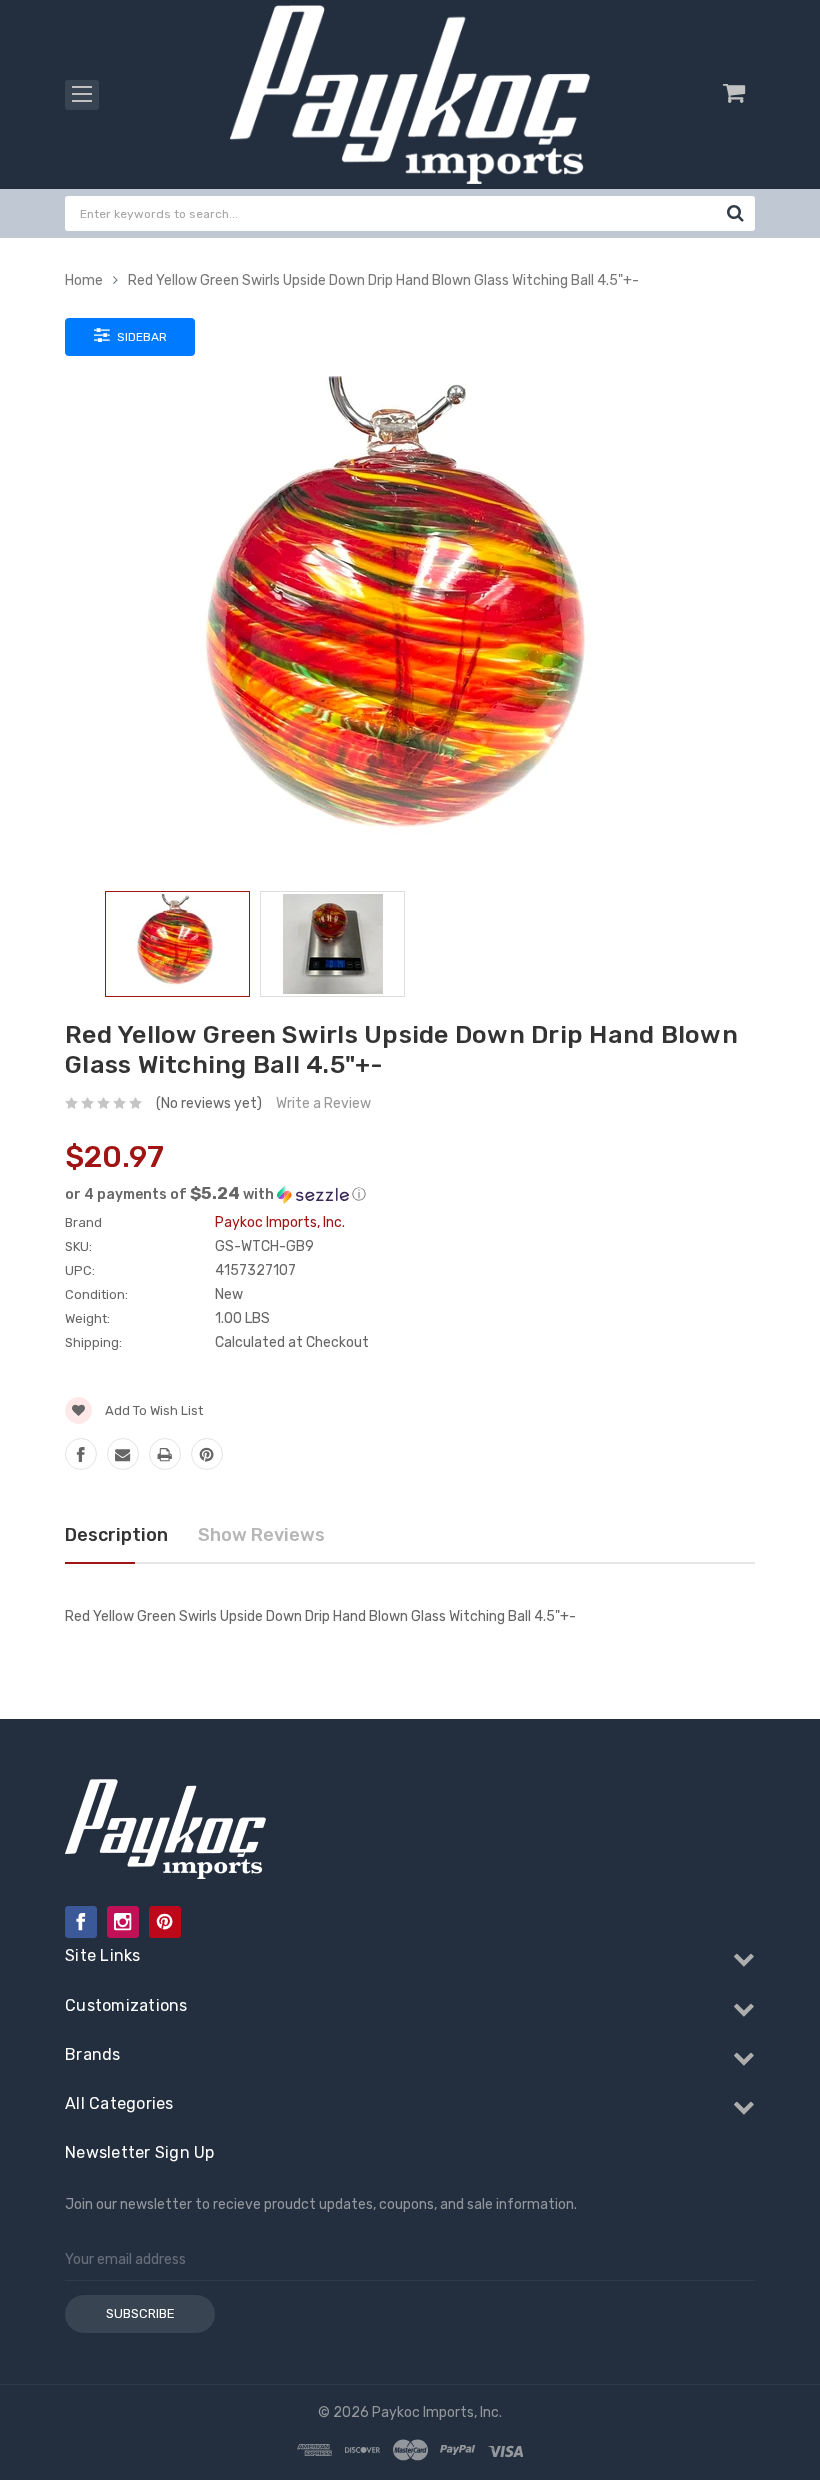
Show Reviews (261, 1535)
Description (116, 1535)
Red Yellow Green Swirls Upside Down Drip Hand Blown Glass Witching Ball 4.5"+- (383, 280)
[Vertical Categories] (82, 95)
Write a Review (323, 1103)
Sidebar (140, 337)
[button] (410, 1194)
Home (84, 280)
